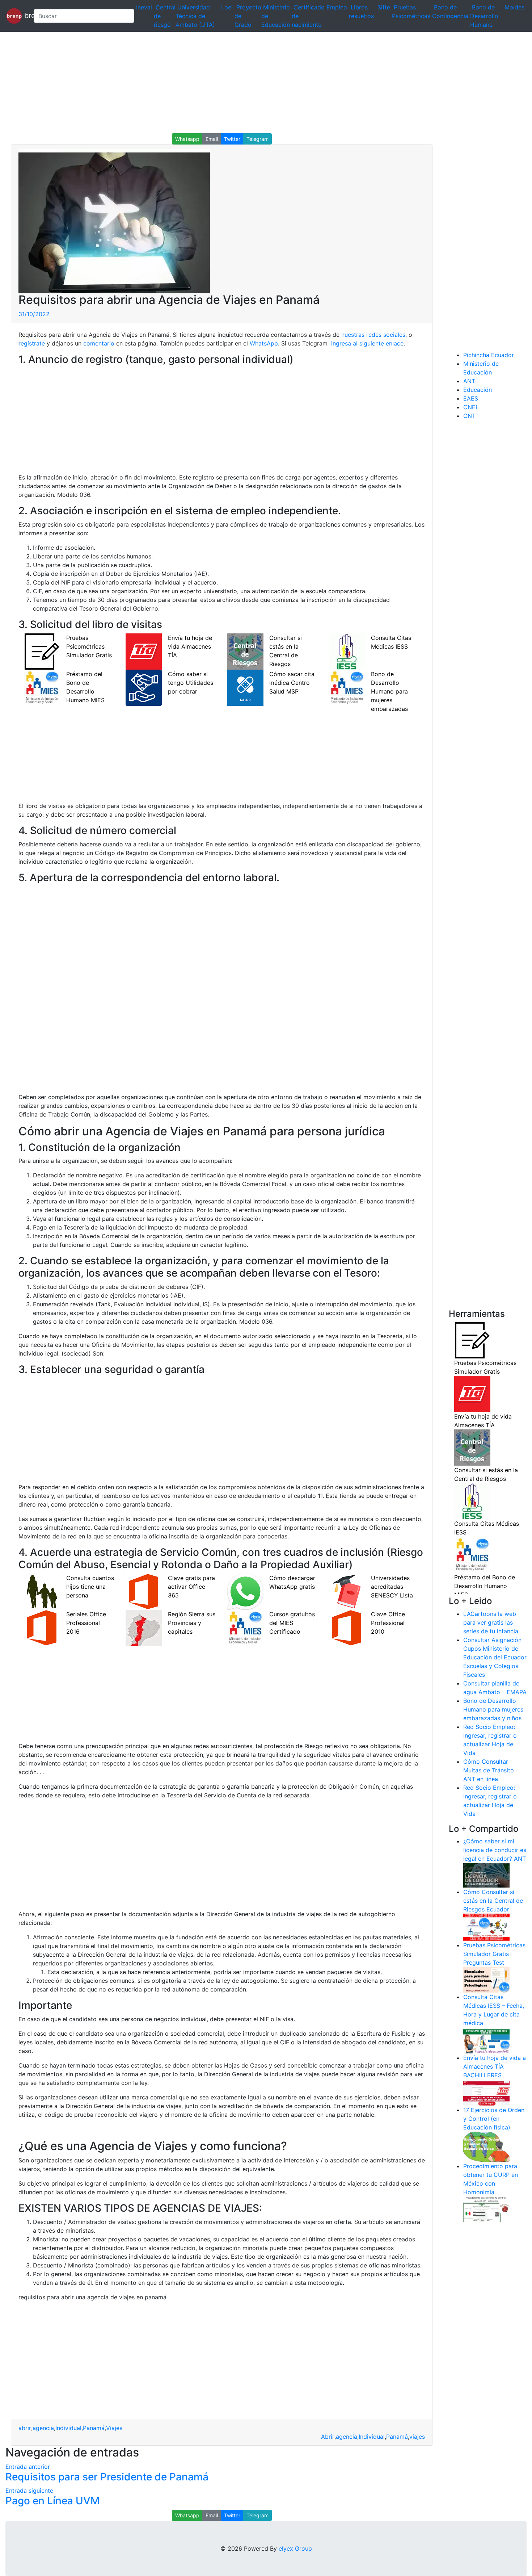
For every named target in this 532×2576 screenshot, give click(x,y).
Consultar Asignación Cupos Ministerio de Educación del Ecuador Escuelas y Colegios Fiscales (495, 1657)
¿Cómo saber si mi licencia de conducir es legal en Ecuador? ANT (495, 1850)
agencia (43, 2428)
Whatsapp (187, 139)
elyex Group (295, 2548)
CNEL (471, 407)
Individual (68, 2428)
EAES (471, 398)
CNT (469, 416)
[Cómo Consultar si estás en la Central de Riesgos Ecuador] (486, 1927)
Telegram (257, 139)
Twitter (232, 139)
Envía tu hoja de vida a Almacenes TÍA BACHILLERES (495, 2066)
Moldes (514, 7)
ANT (469, 381)
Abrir (328, 2437)
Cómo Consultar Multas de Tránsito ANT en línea (489, 1770)
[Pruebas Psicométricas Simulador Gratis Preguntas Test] (486, 1979)
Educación (478, 390)
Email (212, 139)
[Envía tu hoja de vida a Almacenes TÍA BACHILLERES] (486, 2092)
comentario (98, 343)
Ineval (144, 7)
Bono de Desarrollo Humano (484, 16)
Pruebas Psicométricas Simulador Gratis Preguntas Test (494, 1954)
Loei (227, 7)
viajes (417, 2437)
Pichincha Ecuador (489, 355)
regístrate (32, 343)
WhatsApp (264, 343)
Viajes (114, 2428)
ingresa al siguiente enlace (366, 343)
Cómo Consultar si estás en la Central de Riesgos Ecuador (493, 1901)
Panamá (94, 2428)
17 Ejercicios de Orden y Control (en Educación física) (494, 2119)
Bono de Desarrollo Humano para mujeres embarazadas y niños (493, 1709)
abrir (25, 2428)
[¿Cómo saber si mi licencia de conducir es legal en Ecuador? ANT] (486, 1875)
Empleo (337, 7)
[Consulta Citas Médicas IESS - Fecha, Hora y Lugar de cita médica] (486, 2040)
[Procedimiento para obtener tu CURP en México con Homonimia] (486, 2209)
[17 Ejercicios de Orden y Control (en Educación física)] (486, 2146)
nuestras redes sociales (373, 335)
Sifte (384, 7)
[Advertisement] (217, 83)
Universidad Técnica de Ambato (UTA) (195, 16)
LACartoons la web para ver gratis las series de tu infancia (491, 1622)
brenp (25, 15)
